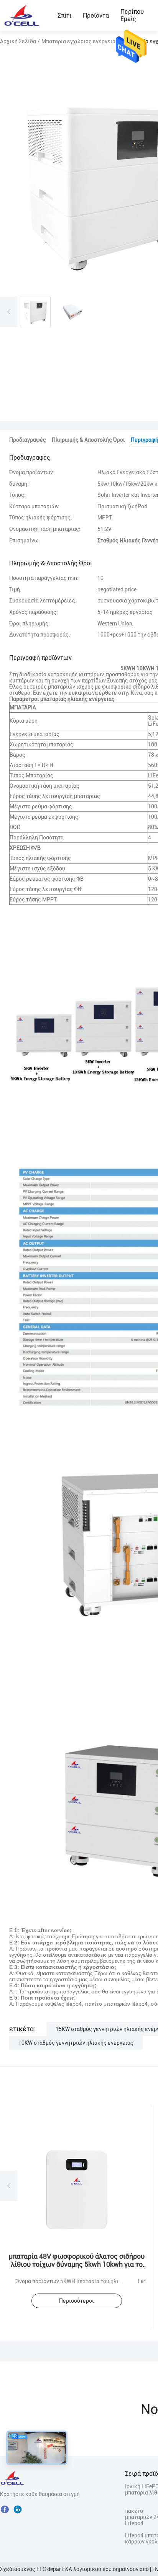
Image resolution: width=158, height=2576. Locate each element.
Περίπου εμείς (132, 15)
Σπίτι (64, 16)
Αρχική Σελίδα (18, 41)
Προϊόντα (96, 16)
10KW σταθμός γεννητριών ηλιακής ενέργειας (76, 2043)
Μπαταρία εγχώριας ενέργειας (80, 41)
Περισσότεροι (77, 2301)
